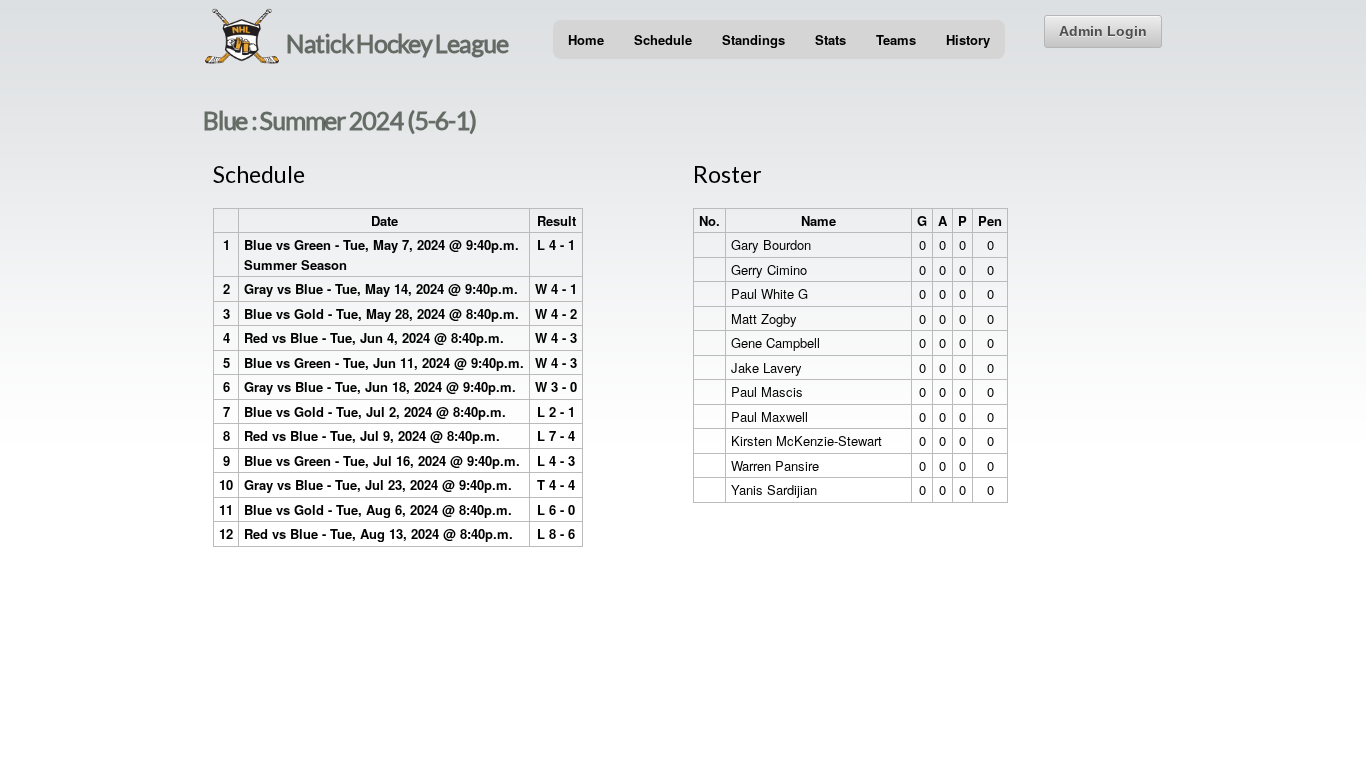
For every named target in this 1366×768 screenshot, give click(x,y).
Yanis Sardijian (774, 489)
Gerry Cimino (769, 269)
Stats (830, 39)
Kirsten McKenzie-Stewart (806, 440)
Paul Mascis (767, 391)
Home (586, 39)
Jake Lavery (766, 367)
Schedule (663, 39)
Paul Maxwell (769, 416)
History (968, 39)
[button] (1103, 31)
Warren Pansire (775, 465)
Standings (753, 39)
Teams (896, 39)
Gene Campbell (775, 342)
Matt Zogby (764, 318)
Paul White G (769, 293)
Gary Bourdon (771, 244)
